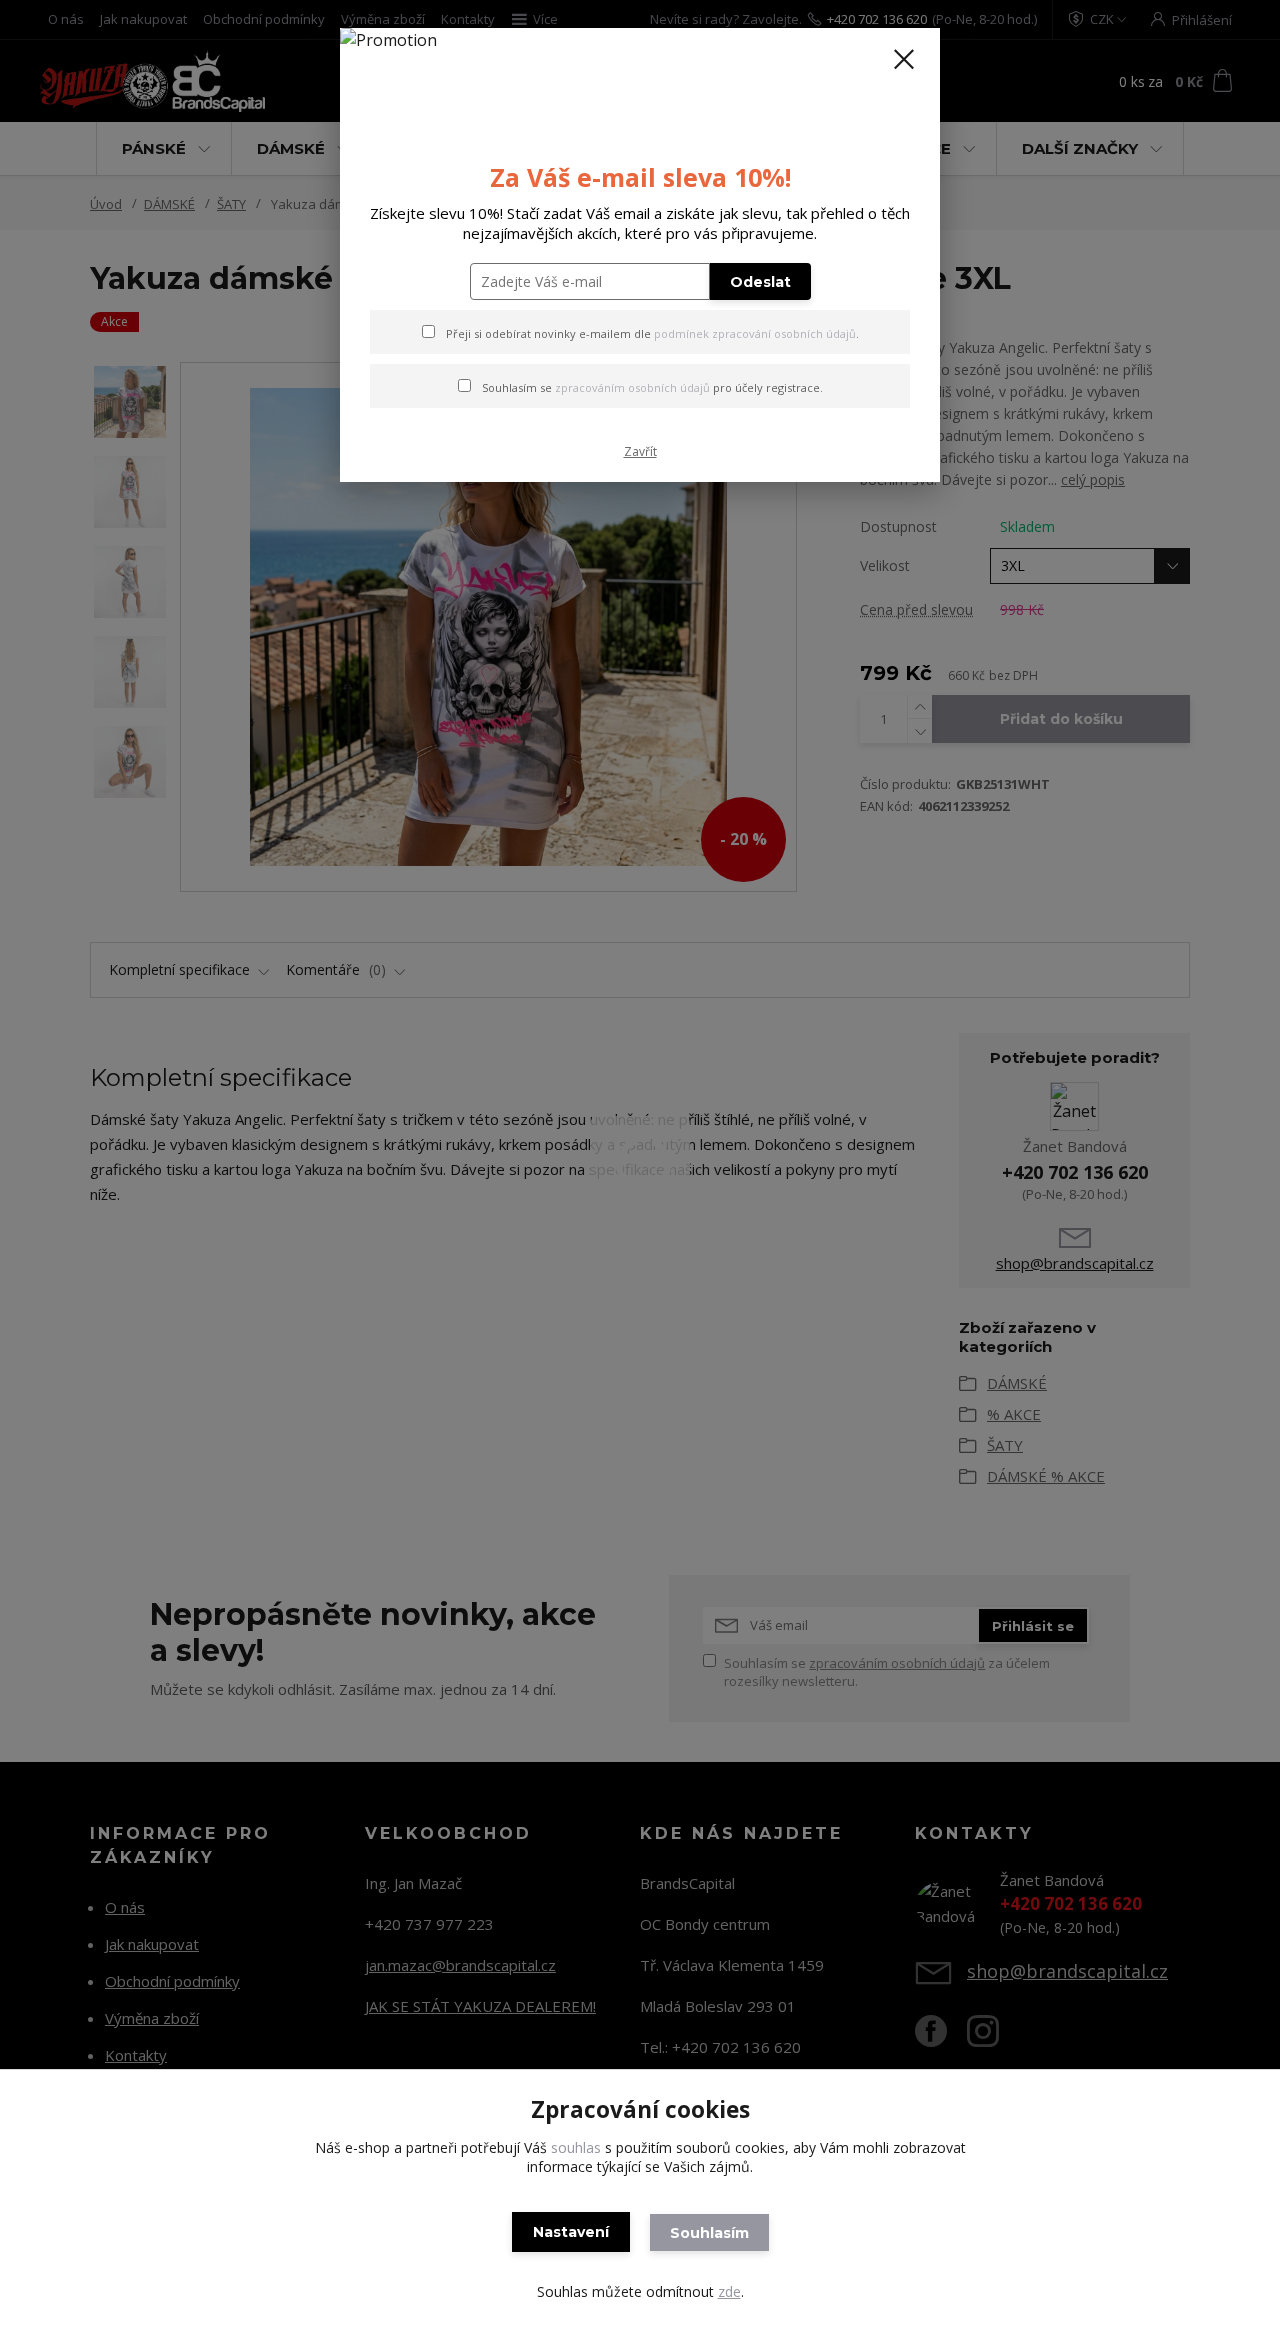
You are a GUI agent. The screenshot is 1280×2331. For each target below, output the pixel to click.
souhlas (576, 2147)
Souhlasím (709, 2233)
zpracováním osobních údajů (632, 387)
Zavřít (640, 451)
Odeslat (760, 282)
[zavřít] (904, 59)
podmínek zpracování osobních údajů (755, 333)
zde (729, 2291)
